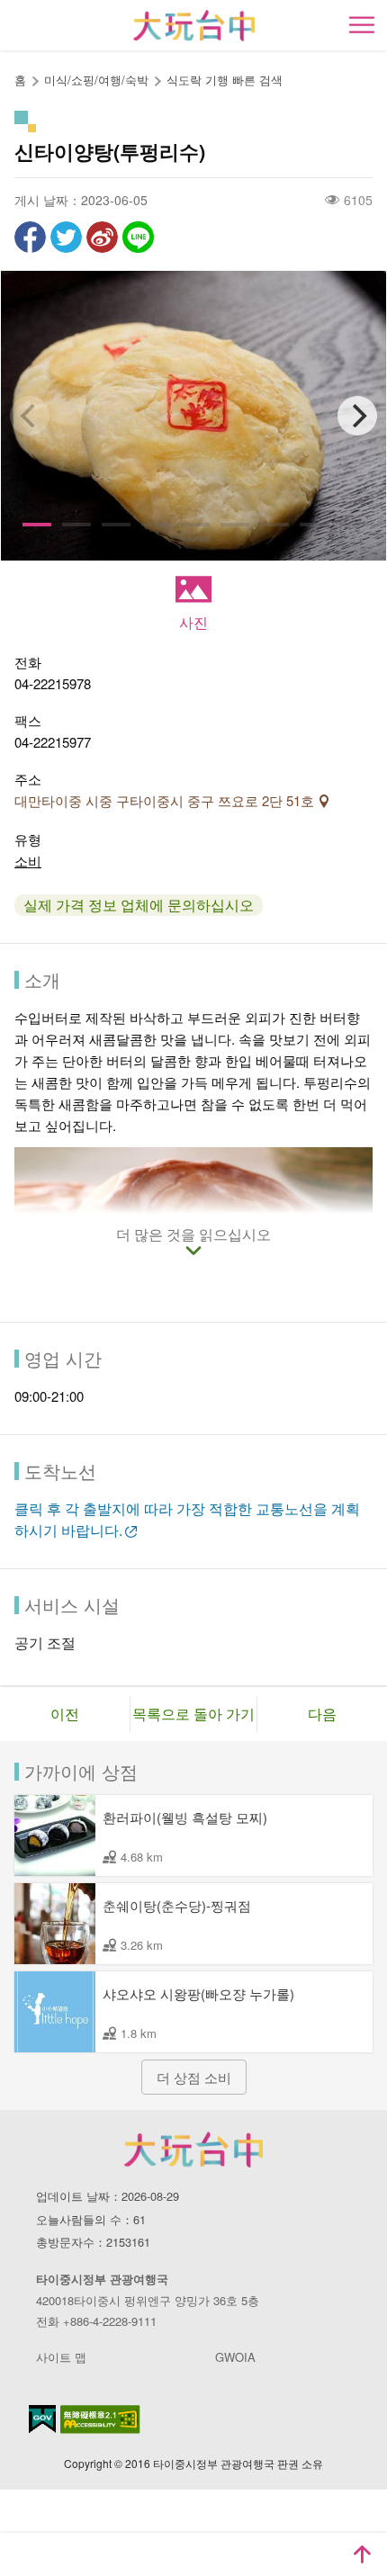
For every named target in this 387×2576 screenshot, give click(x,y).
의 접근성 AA (100, 2419)
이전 (65, 1714)
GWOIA (235, 2357)
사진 (193, 622)
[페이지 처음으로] (362, 2554)
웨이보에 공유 (102, 237)
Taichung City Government (193, 2150)
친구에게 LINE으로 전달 (138, 237)
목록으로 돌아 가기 (193, 1714)
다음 (322, 1714)
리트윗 (66, 237)
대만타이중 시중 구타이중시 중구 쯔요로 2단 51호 (166, 800)
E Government (42, 2419)
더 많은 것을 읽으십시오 (193, 1235)
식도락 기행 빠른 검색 (225, 80)
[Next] (357, 416)
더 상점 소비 (194, 2077)
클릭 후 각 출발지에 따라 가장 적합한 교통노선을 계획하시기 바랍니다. (187, 1519)
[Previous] (30, 416)
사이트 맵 (61, 2357)
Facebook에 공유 (30, 237)
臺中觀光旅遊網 (194, 26)
